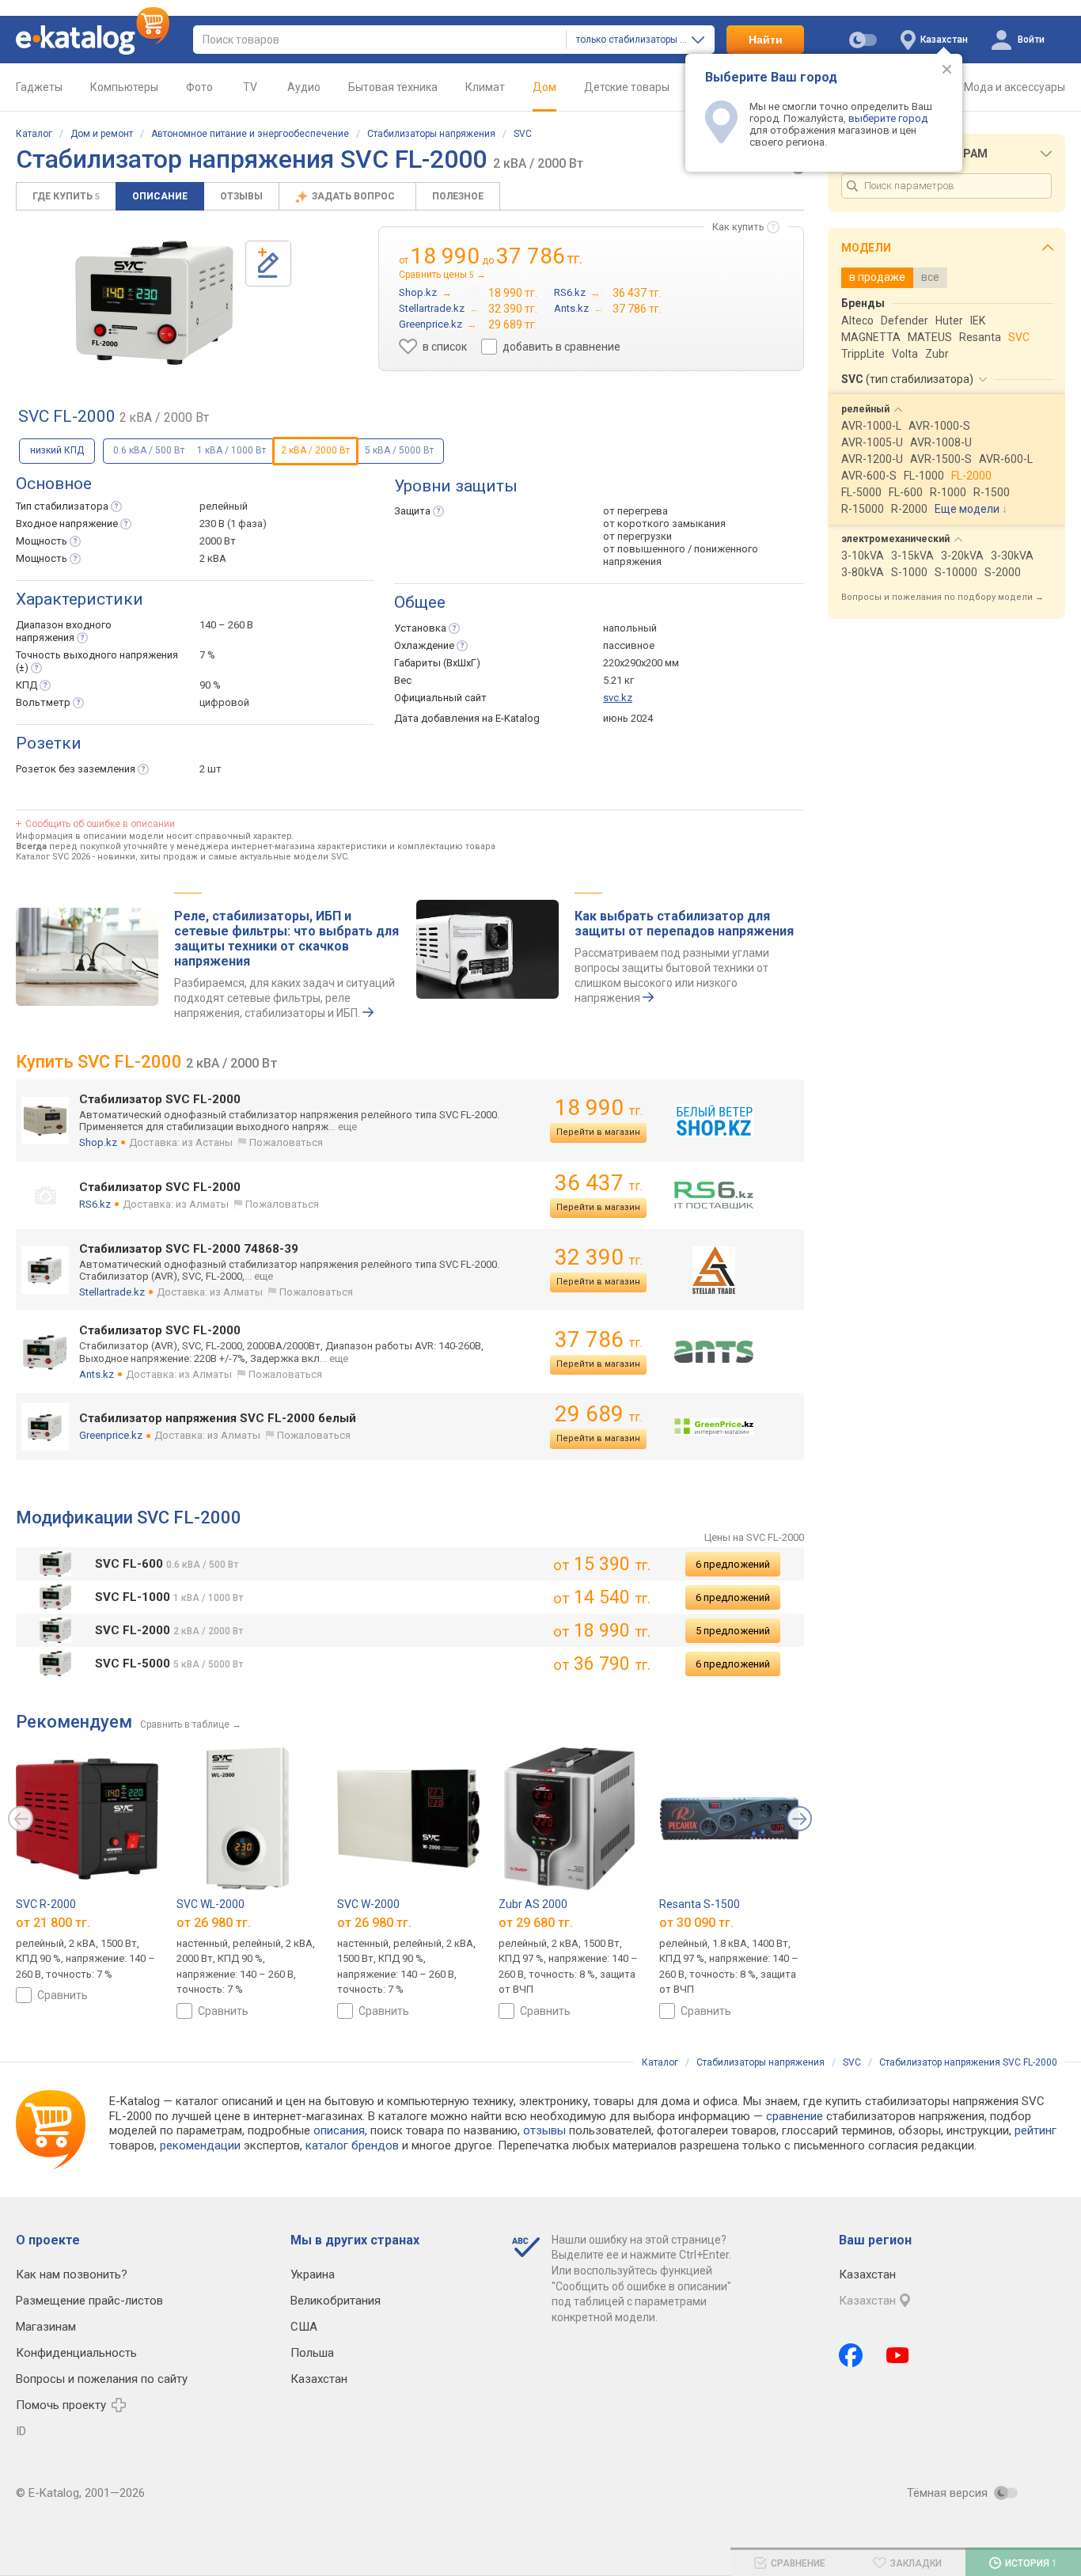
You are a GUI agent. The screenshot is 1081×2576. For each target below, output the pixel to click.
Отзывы (241, 196)
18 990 (599, 1108)
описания (339, 2130)
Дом (544, 87)
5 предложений (733, 1631)
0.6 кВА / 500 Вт (149, 450)
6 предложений (733, 1564)
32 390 (599, 1257)
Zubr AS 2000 (533, 1904)
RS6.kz (95, 1204)
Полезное (458, 196)
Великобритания (336, 2301)
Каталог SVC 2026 (53, 857)
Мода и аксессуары (1015, 87)
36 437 (599, 1183)
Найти (766, 40)
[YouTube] (898, 2355)
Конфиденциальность (76, 2353)
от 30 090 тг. (696, 1923)
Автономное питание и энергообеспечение (250, 134)
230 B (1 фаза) (233, 524)
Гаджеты (39, 87)
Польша (312, 2353)
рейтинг (1035, 2130)
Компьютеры (124, 87)
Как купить (738, 227)
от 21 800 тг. (53, 1923)
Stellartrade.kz (112, 1292)
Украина (313, 2274)
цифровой (224, 702)
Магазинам (46, 2327)
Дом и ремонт (102, 134)
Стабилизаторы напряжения (431, 134)
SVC (523, 134)
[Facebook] (851, 2355)
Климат (485, 87)
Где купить (66, 196)
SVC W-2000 (368, 1904)
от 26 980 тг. (214, 1923)
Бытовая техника (393, 87)
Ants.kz (97, 1374)
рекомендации (200, 2145)
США (304, 2327)
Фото (199, 87)
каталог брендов (352, 2145)
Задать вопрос (355, 196)
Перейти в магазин (598, 1132)
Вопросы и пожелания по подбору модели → (943, 597)
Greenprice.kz (111, 1435)
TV (250, 87)
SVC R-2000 (46, 1904)
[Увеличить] (154, 303)
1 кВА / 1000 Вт (231, 450)
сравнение (795, 2116)
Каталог (34, 134)
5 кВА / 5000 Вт (399, 450)
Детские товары (627, 87)
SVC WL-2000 (211, 1904)
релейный (224, 506)
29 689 (599, 1414)
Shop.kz (98, 1142)
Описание (160, 196)
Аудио (304, 87)
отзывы (544, 2130)
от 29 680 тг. (536, 1923)
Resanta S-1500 (700, 1904)
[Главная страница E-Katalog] (93, 40)
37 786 (599, 1339)
